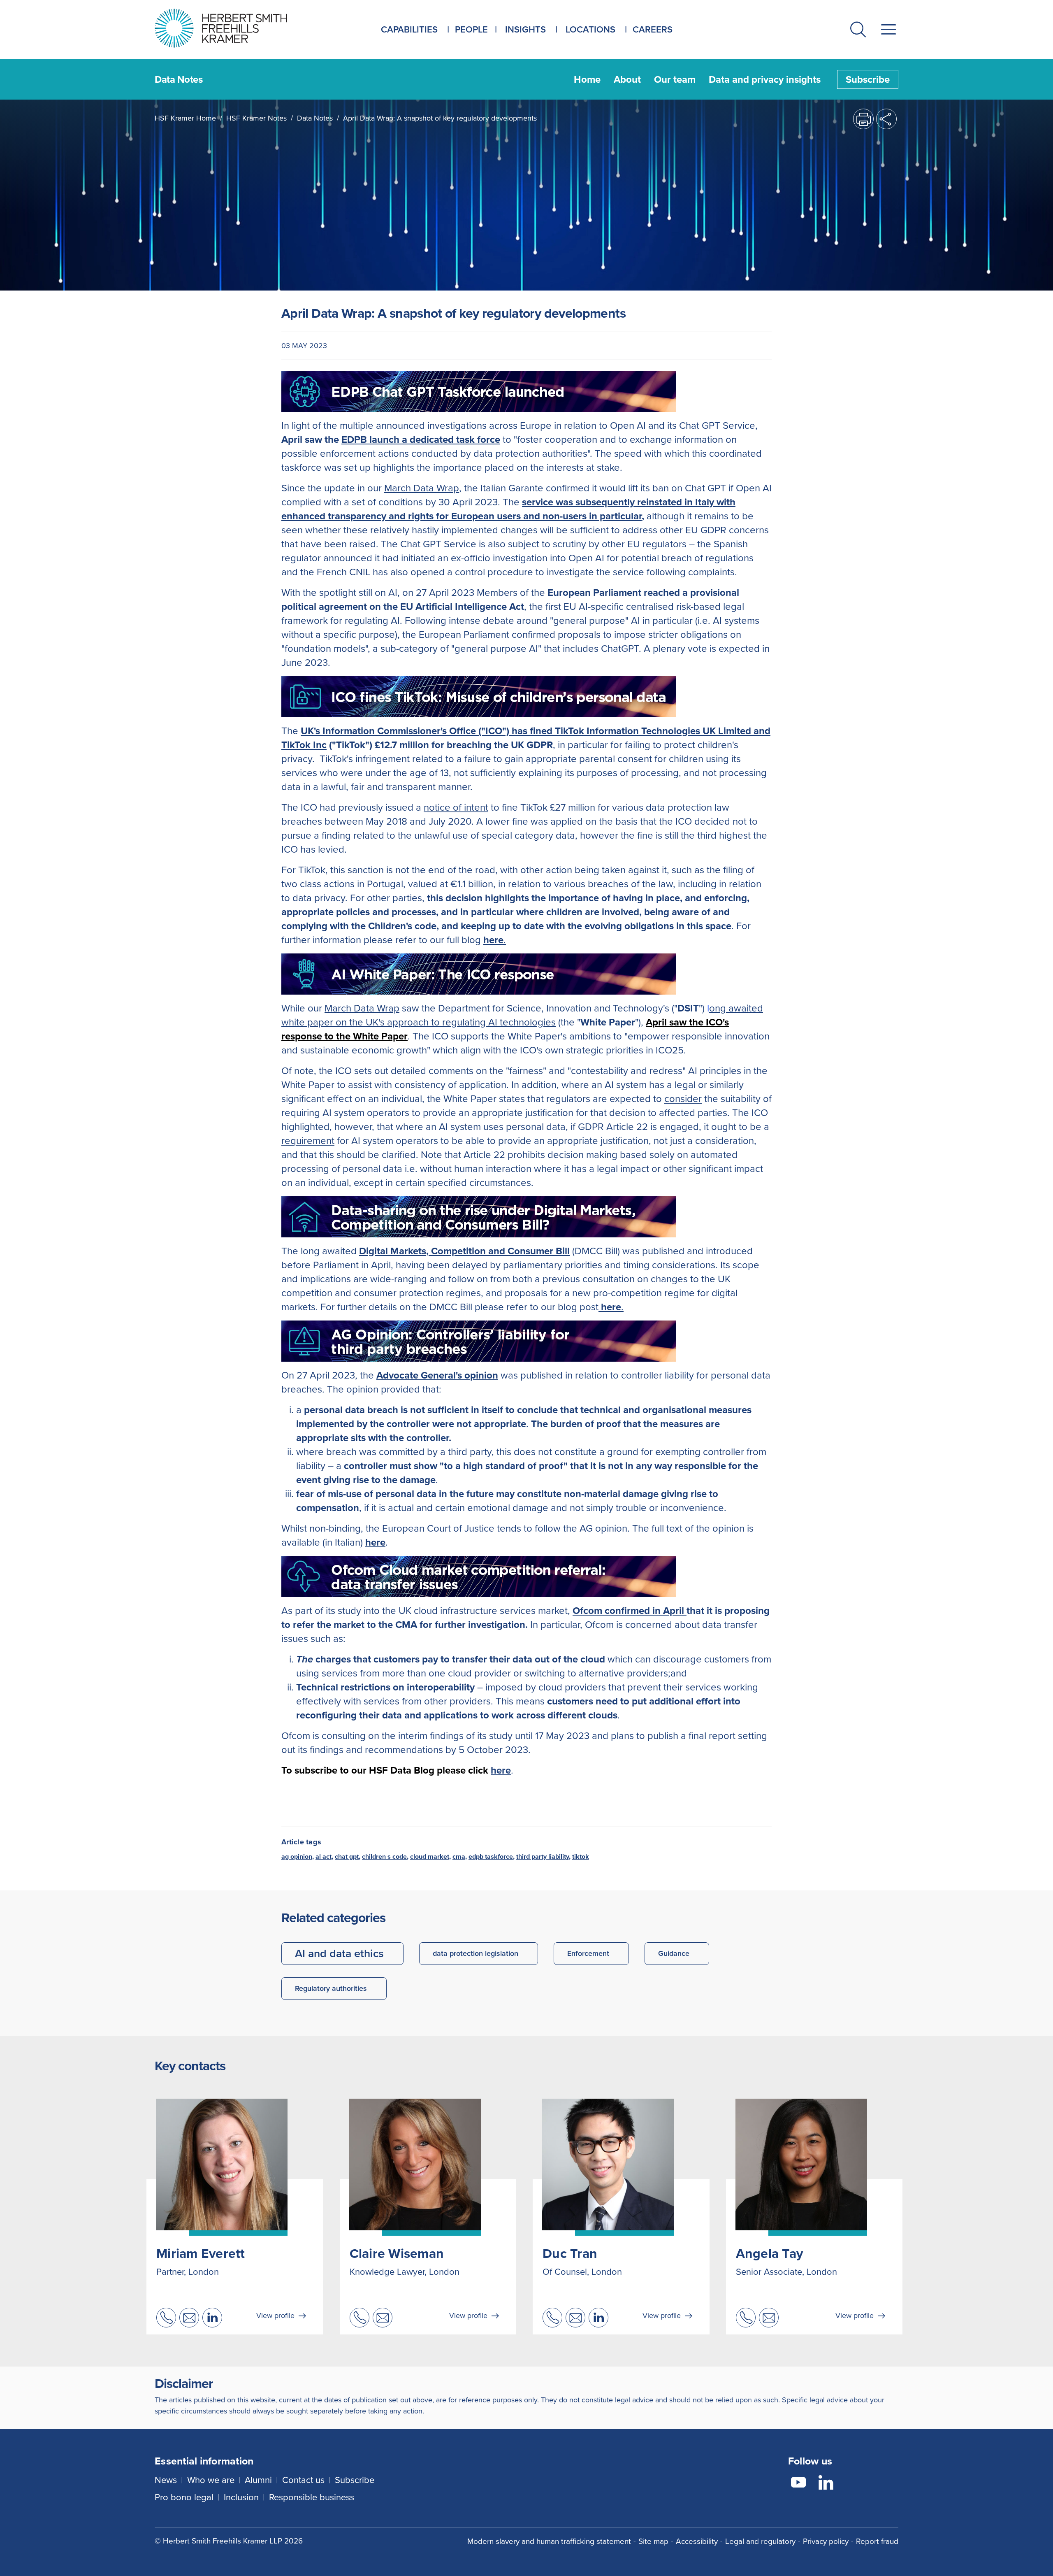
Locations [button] (590, 29)
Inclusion (241, 2497)
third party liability (543, 1856)
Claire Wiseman (397, 2253)
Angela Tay (770, 2253)
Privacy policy (826, 2541)
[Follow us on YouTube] (798, 2484)
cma (459, 1856)
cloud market (430, 1856)
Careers (653, 29)
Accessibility (697, 2541)
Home (587, 79)
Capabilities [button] (409, 29)
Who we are (211, 2480)
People (471, 29)
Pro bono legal (184, 2497)
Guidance (674, 1953)
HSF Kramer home (185, 118)
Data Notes (315, 118)
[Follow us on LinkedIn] (826, 2484)
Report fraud (877, 2541)
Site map (653, 2541)
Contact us (303, 2480)
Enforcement (588, 1953)
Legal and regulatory (760, 2541)
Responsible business (312, 2497)
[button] (858, 31)
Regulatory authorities (331, 1988)
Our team (675, 79)
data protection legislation (475, 1953)
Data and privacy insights (765, 79)
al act (324, 1856)
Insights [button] (525, 29)
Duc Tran (570, 2253)
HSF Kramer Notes (256, 118)
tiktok (581, 1856)
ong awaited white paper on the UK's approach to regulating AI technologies (522, 1015)
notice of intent (456, 807)
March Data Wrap (422, 488)
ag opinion (297, 1856)
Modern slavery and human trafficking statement (549, 2541)
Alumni (258, 2480)
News (166, 2480)
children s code (384, 1856)
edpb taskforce (491, 1856)
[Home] (231, 28)
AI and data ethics (339, 1953)
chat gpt (347, 1856)
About (627, 79)
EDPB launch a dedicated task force (421, 439)
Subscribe (868, 79)
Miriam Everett (201, 2253)
